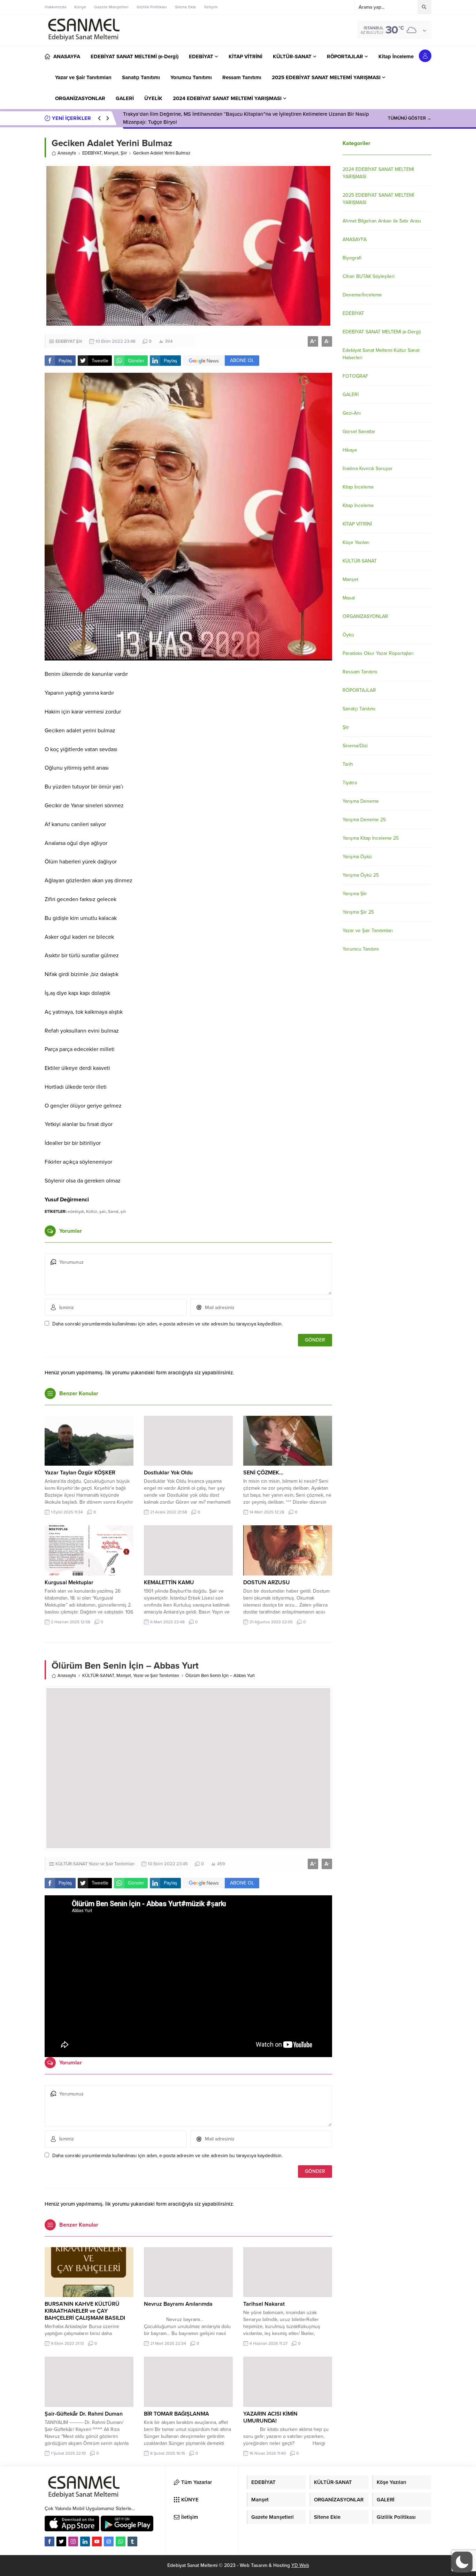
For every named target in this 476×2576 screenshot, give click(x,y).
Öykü (348, 635)
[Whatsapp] (121, 2541)
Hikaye (350, 450)
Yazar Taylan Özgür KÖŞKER (80, 1473)
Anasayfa (67, 153)
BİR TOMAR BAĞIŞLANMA (176, 2414)
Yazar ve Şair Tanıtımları (156, 1676)
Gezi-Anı (352, 413)
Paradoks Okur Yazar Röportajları (378, 653)
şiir (123, 1211)
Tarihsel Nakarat (264, 2304)
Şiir (124, 153)
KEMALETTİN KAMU (169, 1582)
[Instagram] (73, 2541)
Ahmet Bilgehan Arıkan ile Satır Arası (382, 221)
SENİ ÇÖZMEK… (263, 1473)
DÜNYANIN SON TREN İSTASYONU (165, 118)
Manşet (111, 153)
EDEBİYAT (92, 153)
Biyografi (352, 258)
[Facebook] (49, 2541)
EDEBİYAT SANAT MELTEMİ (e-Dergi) (382, 332)
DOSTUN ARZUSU (267, 1582)
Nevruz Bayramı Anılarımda (178, 2304)
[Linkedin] (85, 2541)
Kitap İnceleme (358, 487)
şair (103, 1211)
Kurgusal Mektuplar (69, 1582)
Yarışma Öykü (357, 857)
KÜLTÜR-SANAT (98, 1676)
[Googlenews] (109, 2541)
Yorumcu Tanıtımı (361, 949)
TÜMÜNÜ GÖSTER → (410, 118)
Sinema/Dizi (355, 746)
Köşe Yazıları (356, 542)
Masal (349, 598)
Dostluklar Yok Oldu (168, 1473)
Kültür (92, 1211)
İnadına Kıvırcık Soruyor (368, 469)
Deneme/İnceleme (362, 295)
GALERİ (351, 395)
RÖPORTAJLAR (359, 690)
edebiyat (76, 1211)
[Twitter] (61, 2541)
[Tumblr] (132, 2541)
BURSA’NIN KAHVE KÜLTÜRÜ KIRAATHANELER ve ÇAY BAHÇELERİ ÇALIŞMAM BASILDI (85, 2311)
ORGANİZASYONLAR (365, 616)
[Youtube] (97, 2541)
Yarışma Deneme (361, 801)
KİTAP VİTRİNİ (357, 524)
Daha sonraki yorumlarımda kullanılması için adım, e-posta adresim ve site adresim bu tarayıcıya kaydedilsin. (167, 1324)
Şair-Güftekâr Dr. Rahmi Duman (84, 2414)
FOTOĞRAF (355, 376)
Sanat (113, 1211)
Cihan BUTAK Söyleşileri (368, 276)
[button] (462, 2562)
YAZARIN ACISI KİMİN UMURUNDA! (270, 2417)
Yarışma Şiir (355, 894)
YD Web (300, 2565)
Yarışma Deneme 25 (364, 820)
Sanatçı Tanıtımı (359, 709)
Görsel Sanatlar (359, 432)
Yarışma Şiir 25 (358, 912)
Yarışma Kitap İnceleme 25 (371, 838)
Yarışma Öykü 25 (361, 875)
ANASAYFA (355, 239)
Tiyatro (350, 783)
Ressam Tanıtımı (360, 672)
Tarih (348, 764)
